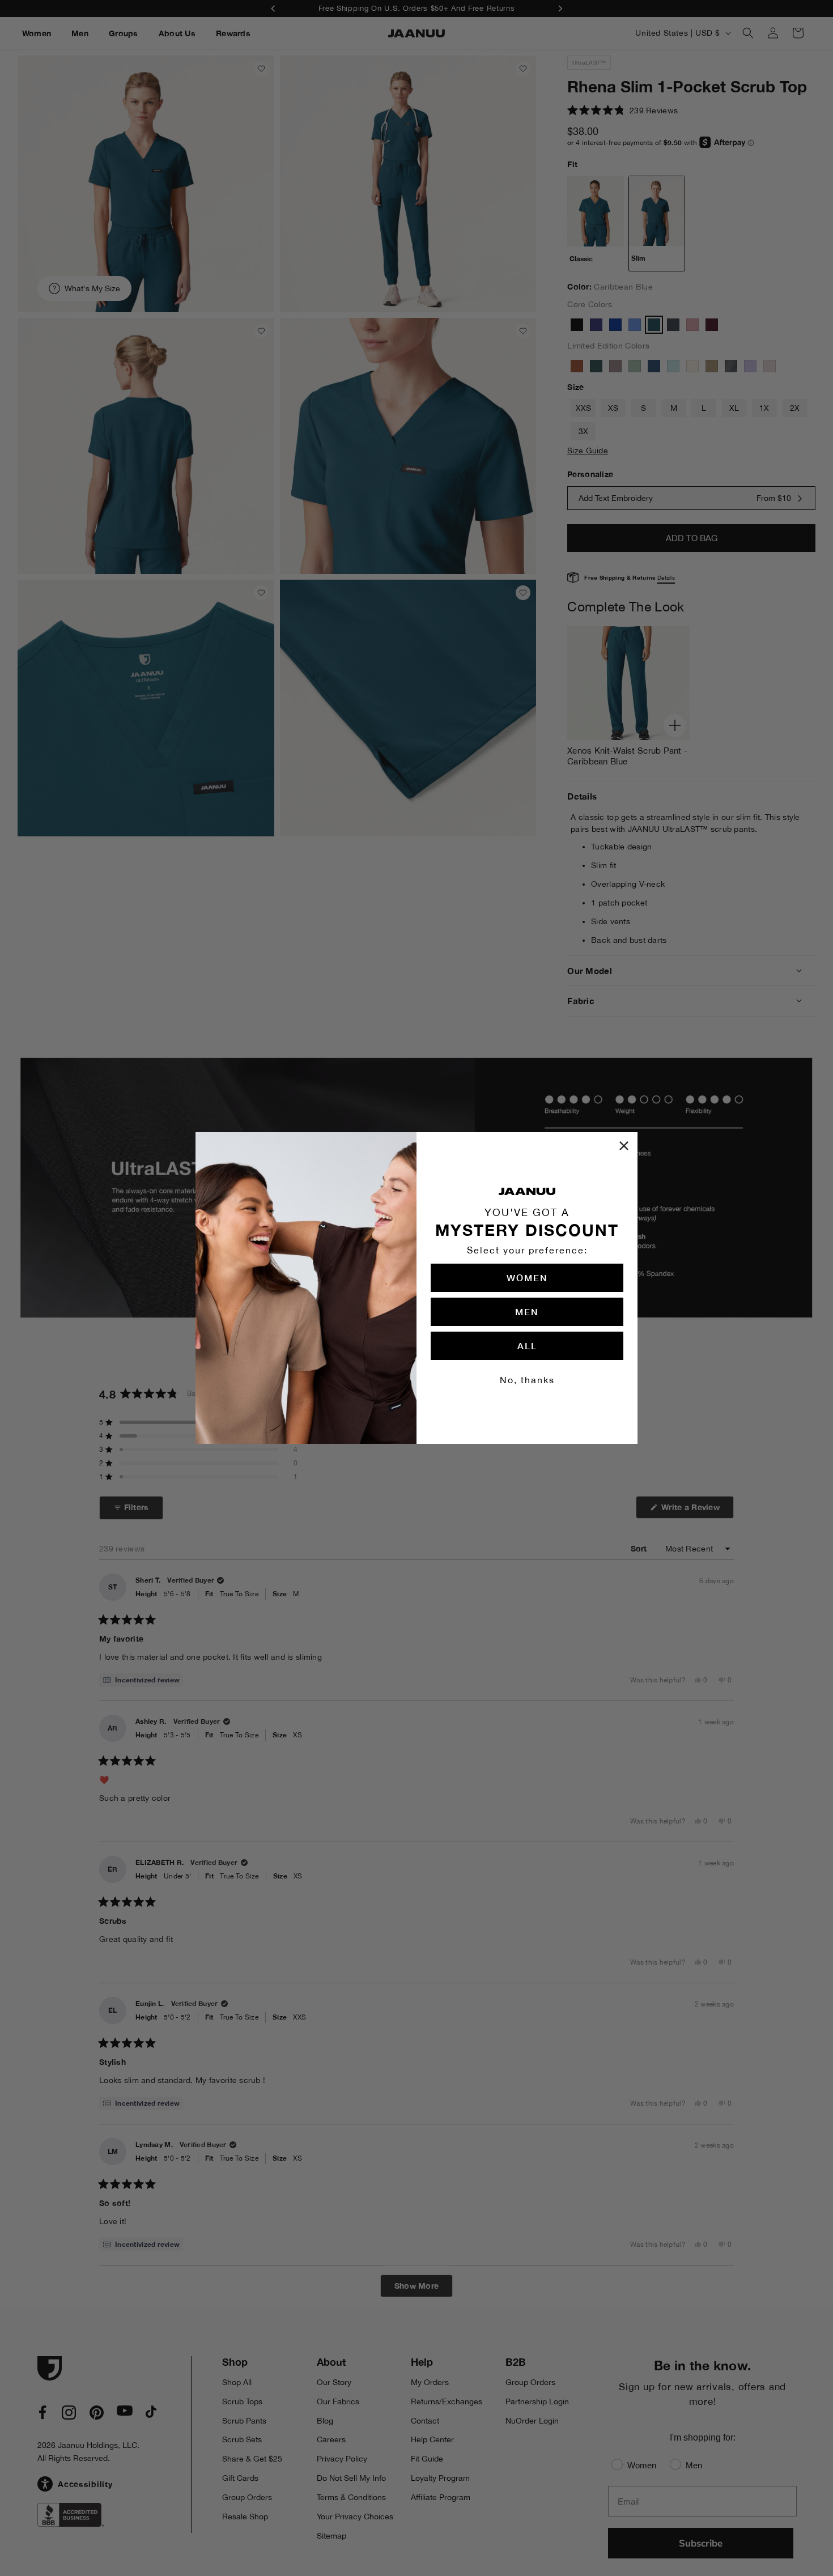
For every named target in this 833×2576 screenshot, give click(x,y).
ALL (527, 1346)
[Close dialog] (624, 1146)
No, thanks (527, 1380)
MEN (527, 1312)
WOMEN (527, 1278)
